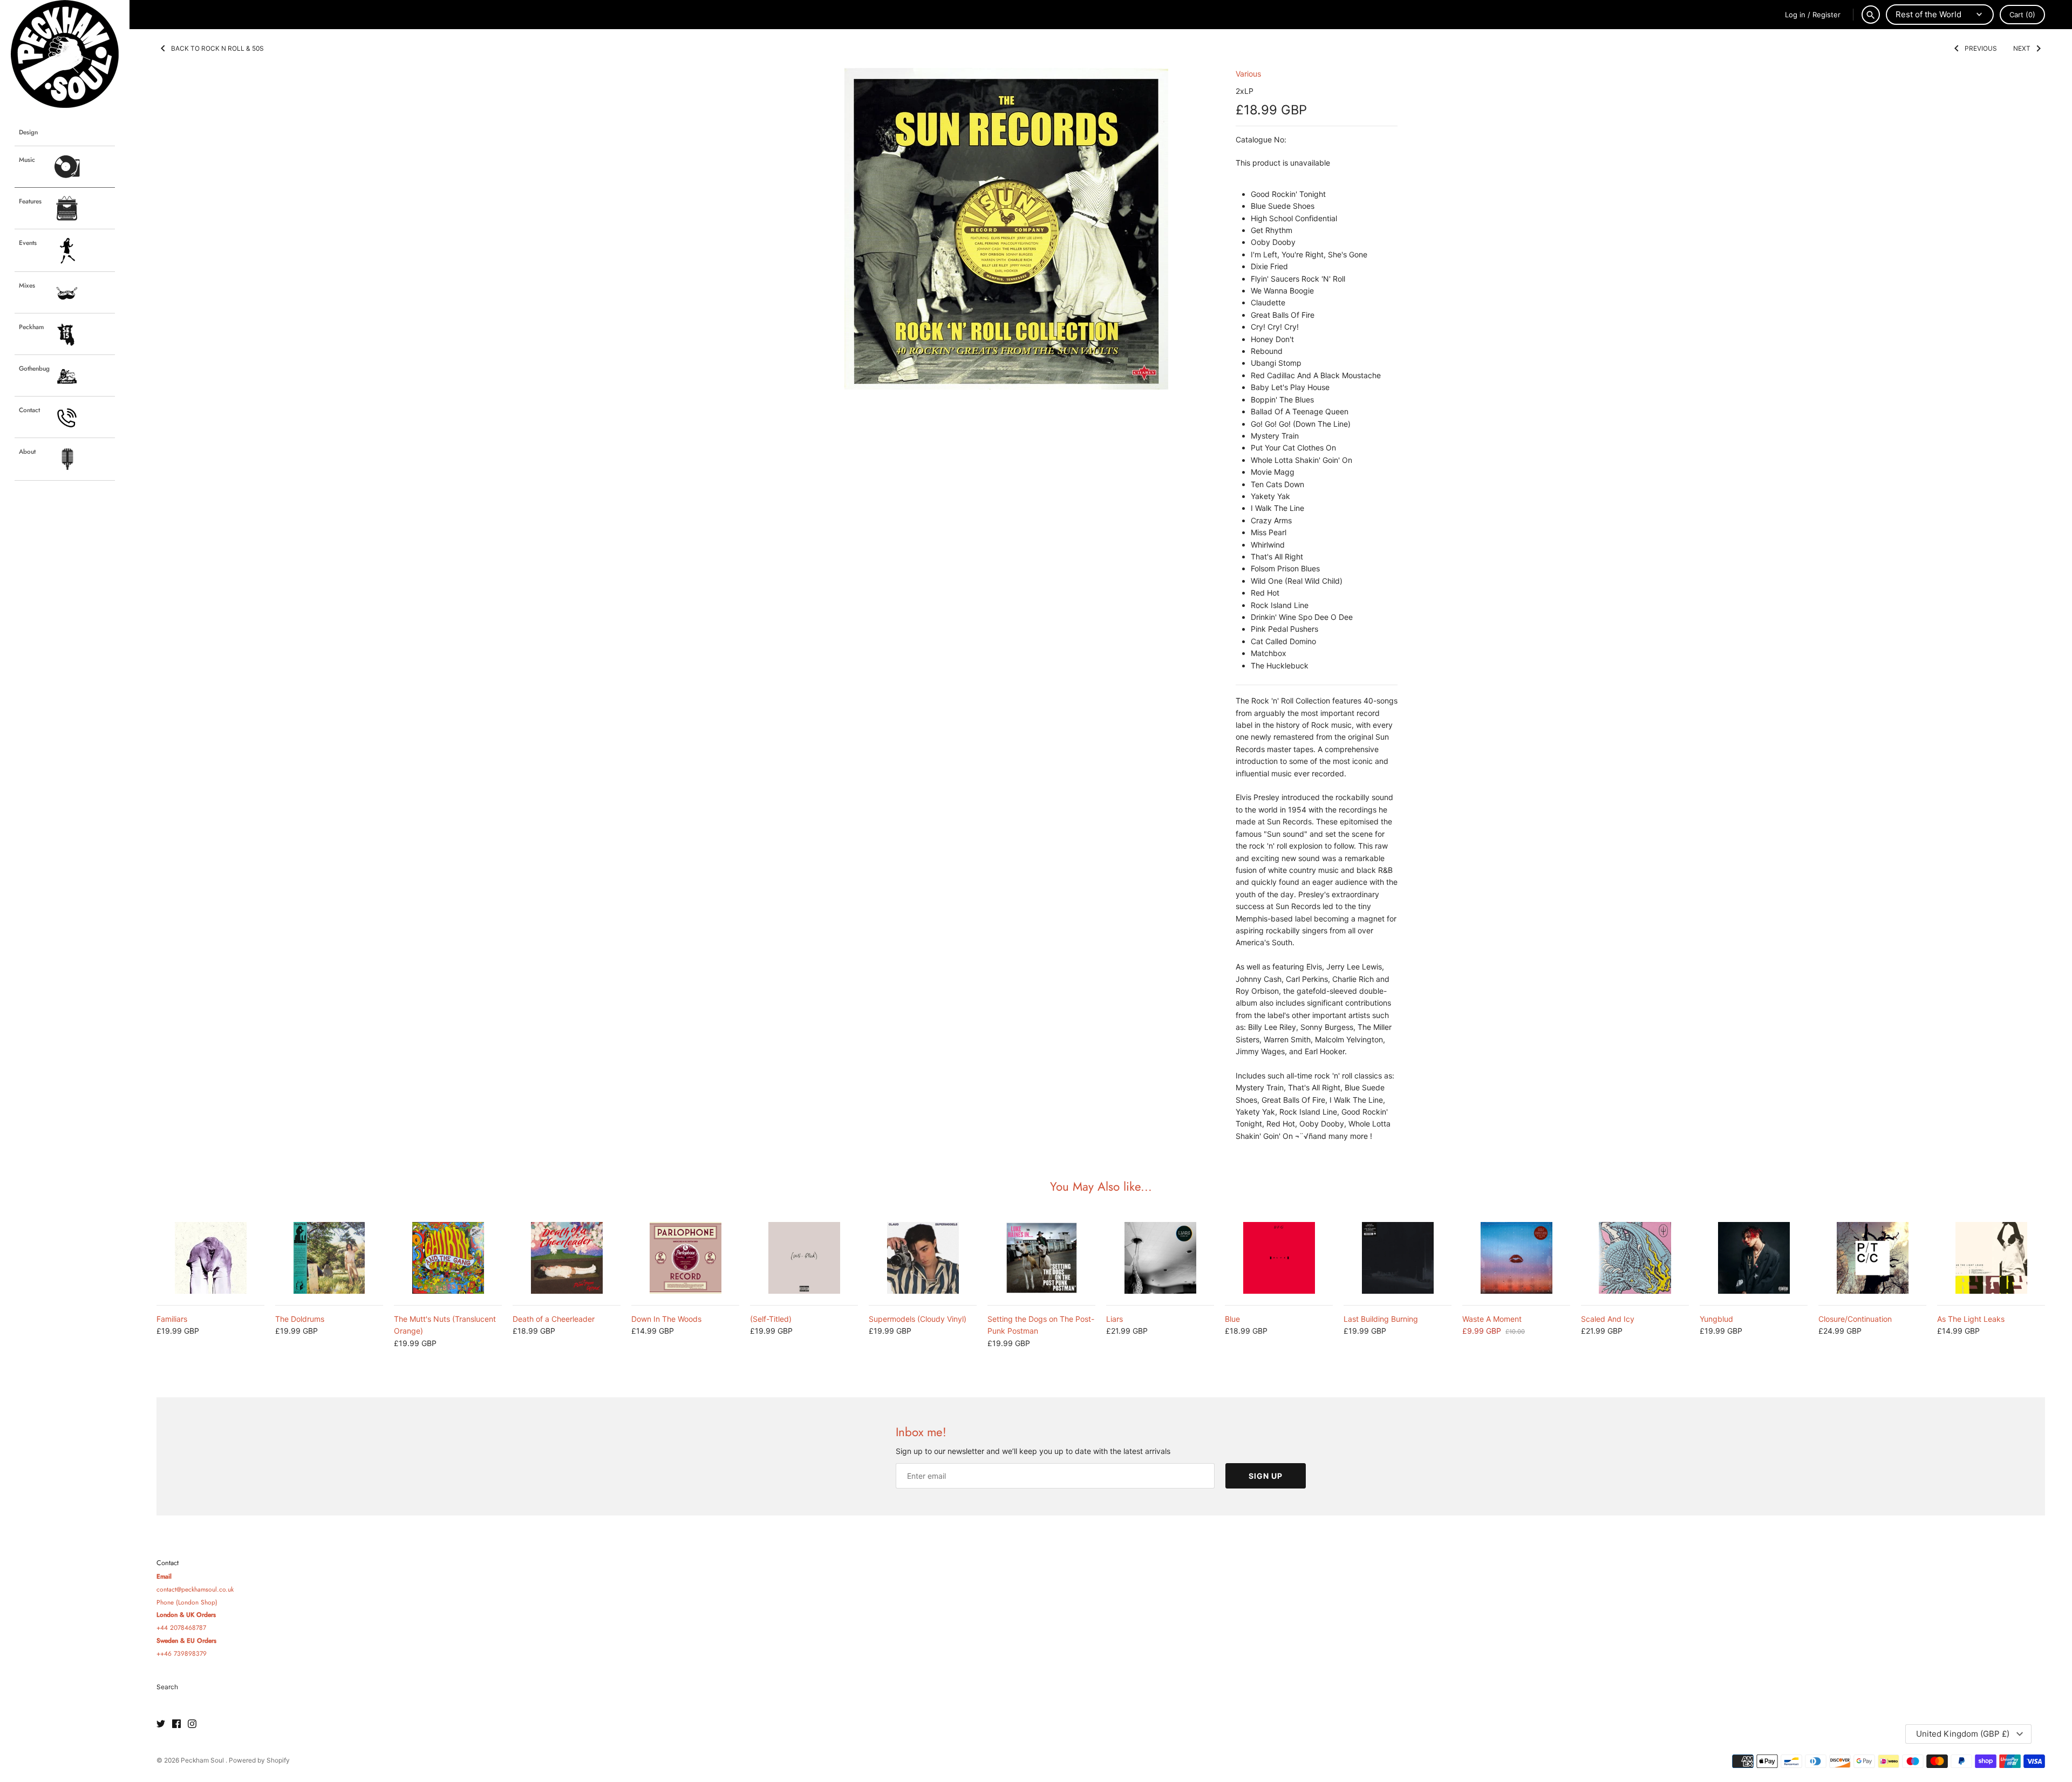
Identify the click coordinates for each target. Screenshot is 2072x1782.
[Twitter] (161, 1724)
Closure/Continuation (1855, 1319)
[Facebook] (176, 1724)
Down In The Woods (666, 1319)
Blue (1232, 1319)
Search (167, 1687)
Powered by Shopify (259, 1760)
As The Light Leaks (1971, 1319)
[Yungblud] (1754, 1258)
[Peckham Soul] (65, 54)
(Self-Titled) (771, 1319)
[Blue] (1279, 1258)
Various (1248, 74)
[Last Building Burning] (1398, 1258)
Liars (1115, 1319)
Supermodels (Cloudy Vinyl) (918, 1319)
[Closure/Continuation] (1872, 1258)
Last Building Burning (1381, 1319)
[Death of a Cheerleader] (567, 1258)
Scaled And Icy (1608, 1319)
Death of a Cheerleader (554, 1319)
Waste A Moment (1492, 1319)
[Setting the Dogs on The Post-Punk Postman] (1041, 1258)
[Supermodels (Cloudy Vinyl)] (923, 1258)
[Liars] (1160, 1258)
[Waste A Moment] (1516, 1258)
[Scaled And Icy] (1635, 1258)
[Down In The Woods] (685, 1258)
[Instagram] (192, 1724)
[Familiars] (210, 1258)
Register (1826, 15)
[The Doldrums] (329, 1258)
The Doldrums (300, 1319)
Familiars (172, 1319)
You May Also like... (1101, 1186)
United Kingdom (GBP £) (1963, 1734)
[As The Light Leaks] (1991, 1258)
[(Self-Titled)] (804, 1258)
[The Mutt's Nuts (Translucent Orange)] (448, 1258)
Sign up (1266, 1476)
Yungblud (1716, 1319)
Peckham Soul (203, 1760)
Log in (1795, 15)
